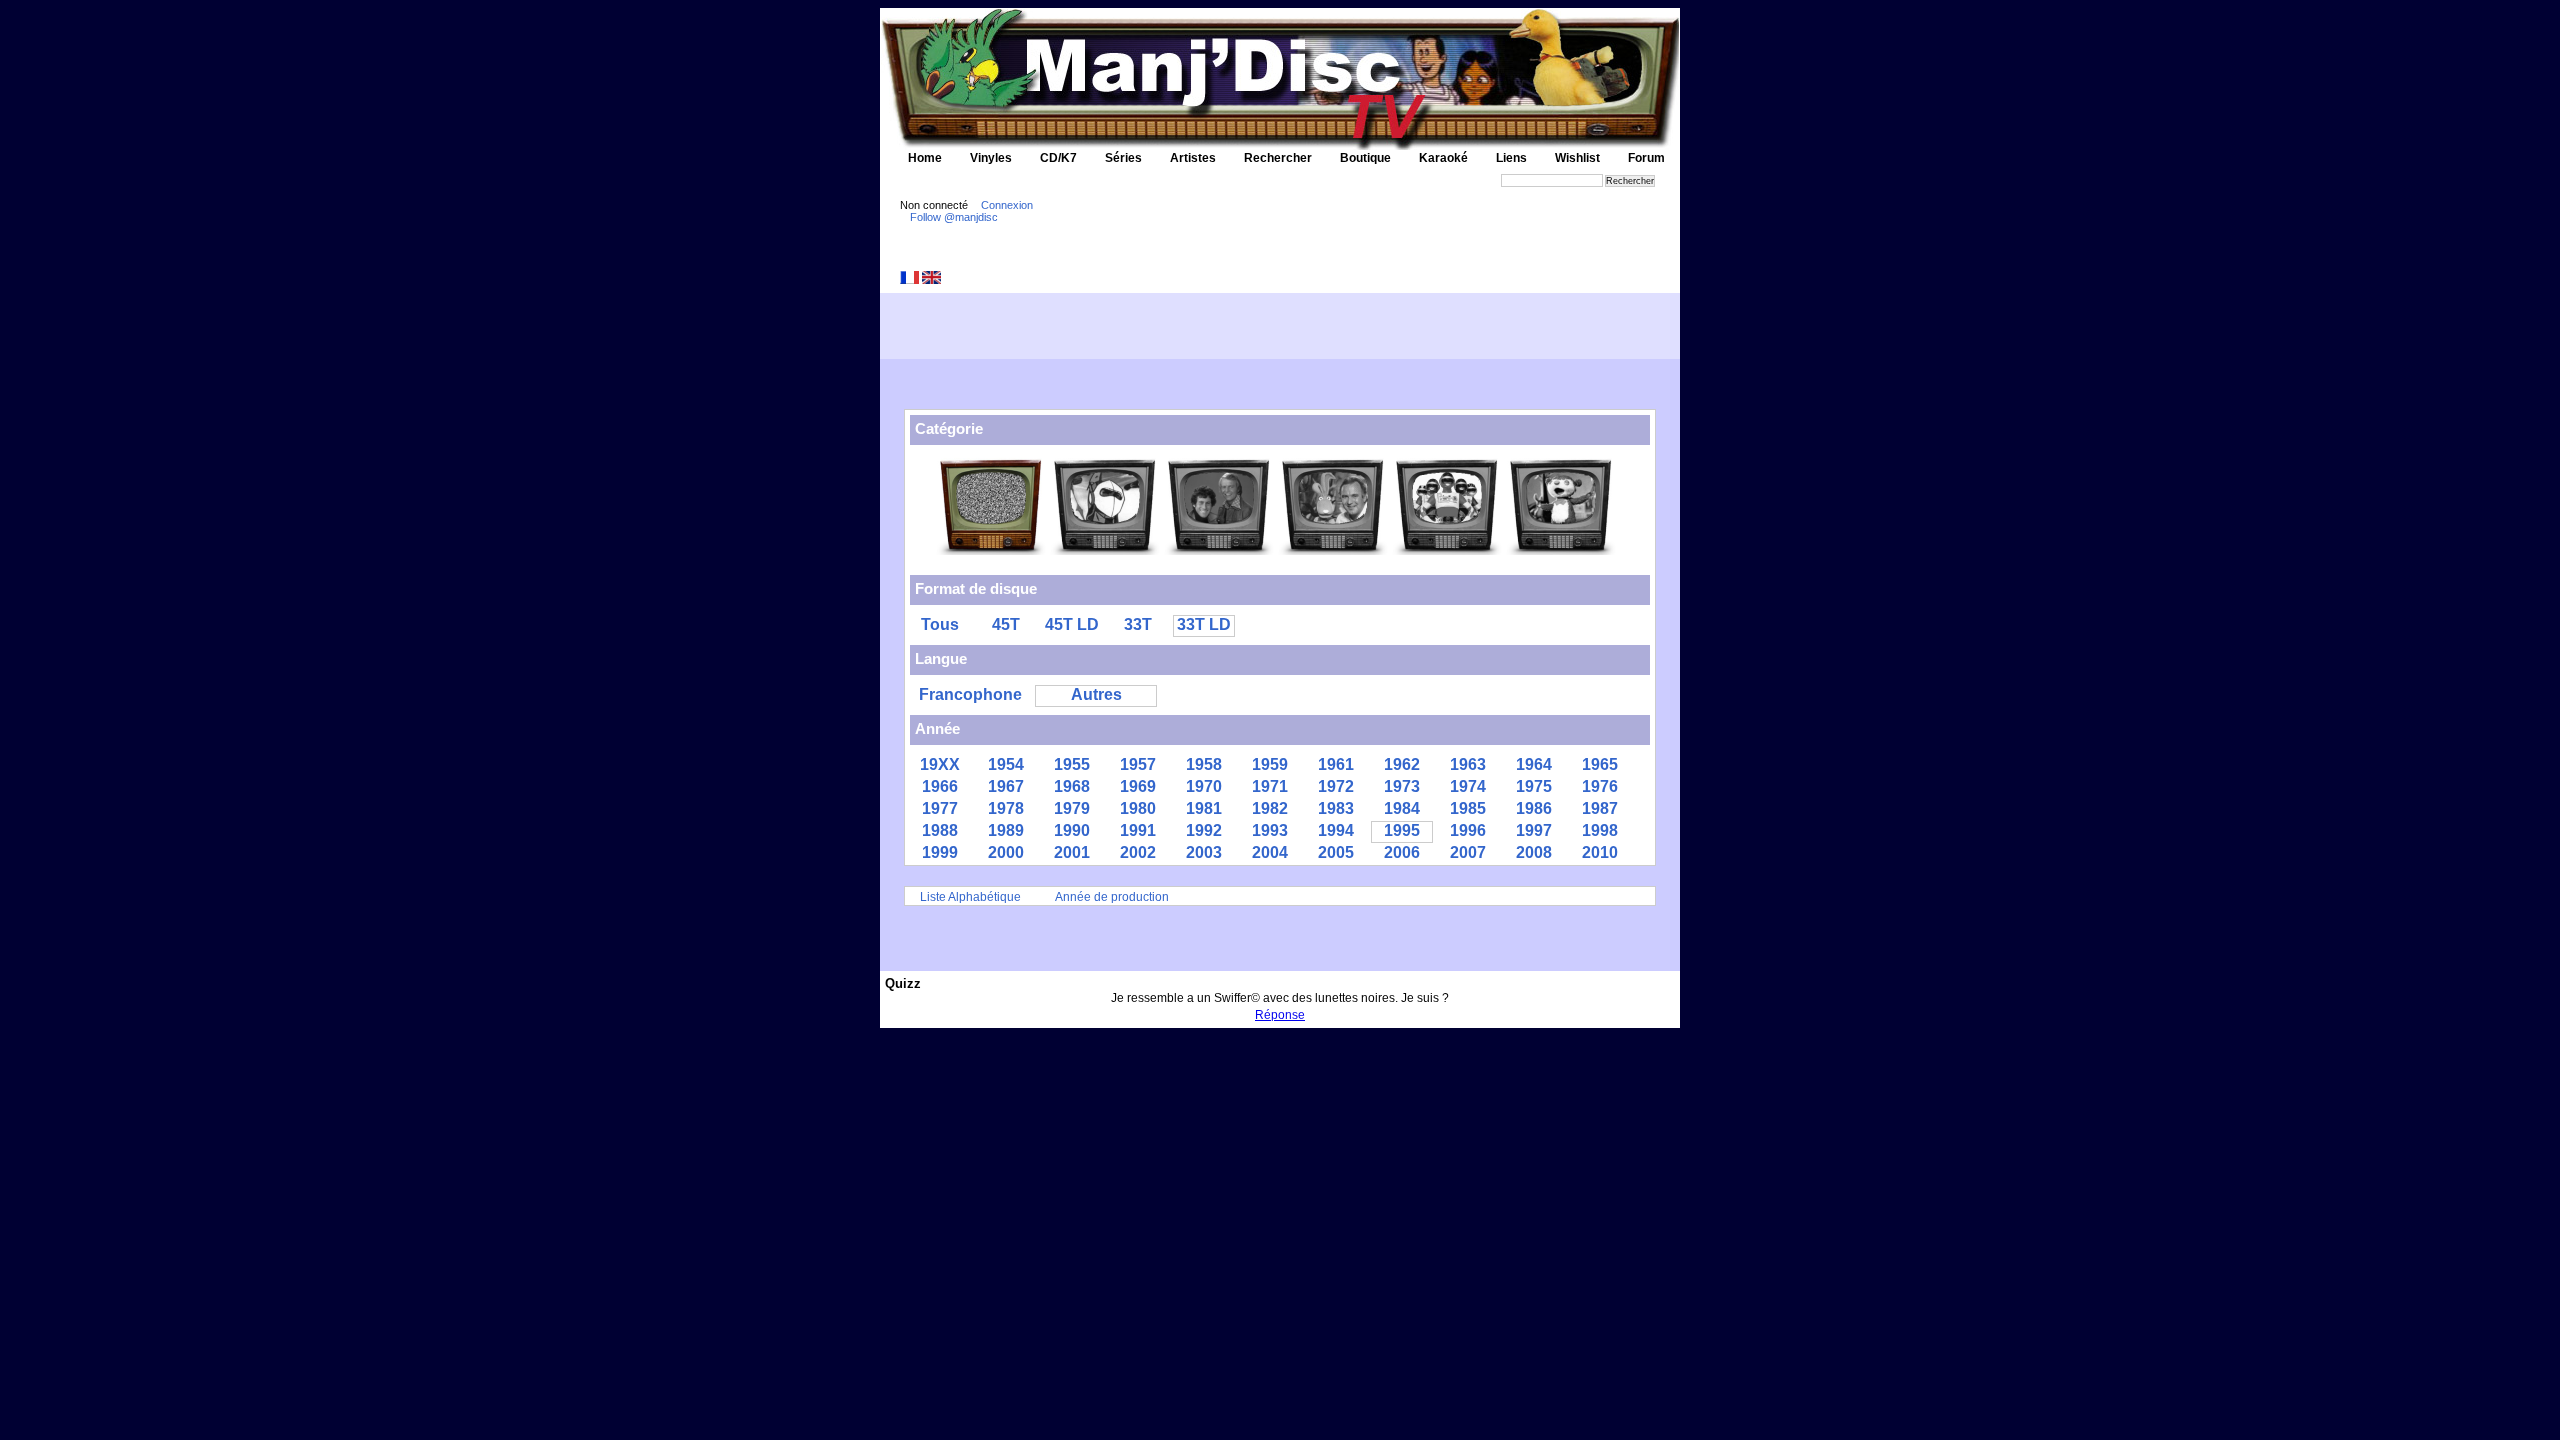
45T (1006, 624)
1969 (1138, 786)
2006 (1402, 852)
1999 (940, 852)
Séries (1123, 158)
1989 (1006, 830)
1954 (1006, 764)
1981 (1204, 808)
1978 (1006, 808)
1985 (1468, 808)
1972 (1336, 786)
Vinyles (991, 158)
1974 (1468, 786)
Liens (1511, 158)
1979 (1072, 808)
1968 (1072, 786)
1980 (1138, 808)
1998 (1600, 830)
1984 (1402, 808)
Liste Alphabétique (970, 897)
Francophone (970, 694)
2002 (1138, 852)
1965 (1600, 764)
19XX (940, 764)
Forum (1646, 158)
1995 (1402, 830)
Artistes (1193, 158)
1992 (1204, 830)
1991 (1138, 830)
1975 (1534, 786)
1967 (1006, 786)
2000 (1006, 852)
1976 (1600, 786)
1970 (1204, 786)
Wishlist (1577, 158)
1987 (1600, 808)
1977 (940, 808)
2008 (1534, 852)
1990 (1072, 830)
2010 (1600, 852)
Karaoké (1443, 158)
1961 (1336, 764)
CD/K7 (1058, 158)
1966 (940, 786)
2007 (1468, 852)
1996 (1468, 830)
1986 (1534, 808)
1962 (1402, 764)
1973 (1402, 786)
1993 (1270, 830)
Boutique (1365, 158)
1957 (1138, 764)
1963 (1468, 764)
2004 (1270, 852)
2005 (1336, 852)
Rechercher (1278, 158)
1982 (1270, 808)
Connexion (1007, 205)
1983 (1336, 808)
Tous (940, 624)
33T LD (1204, 624)
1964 (1534, 764)
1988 (940, 830)
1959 (1270, 764)
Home (925, 158)
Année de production (1112, 897)
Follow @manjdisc (954, 217)
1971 (1270, 786)
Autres (1096, 694)
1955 (1072, 764)
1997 (1534, 830)
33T (1138, 624)
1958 (1204, 764)
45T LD (1072, 624)
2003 (1204, 852)
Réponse (1280, 1015)
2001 (1072, 852)
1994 (1336, 830)
